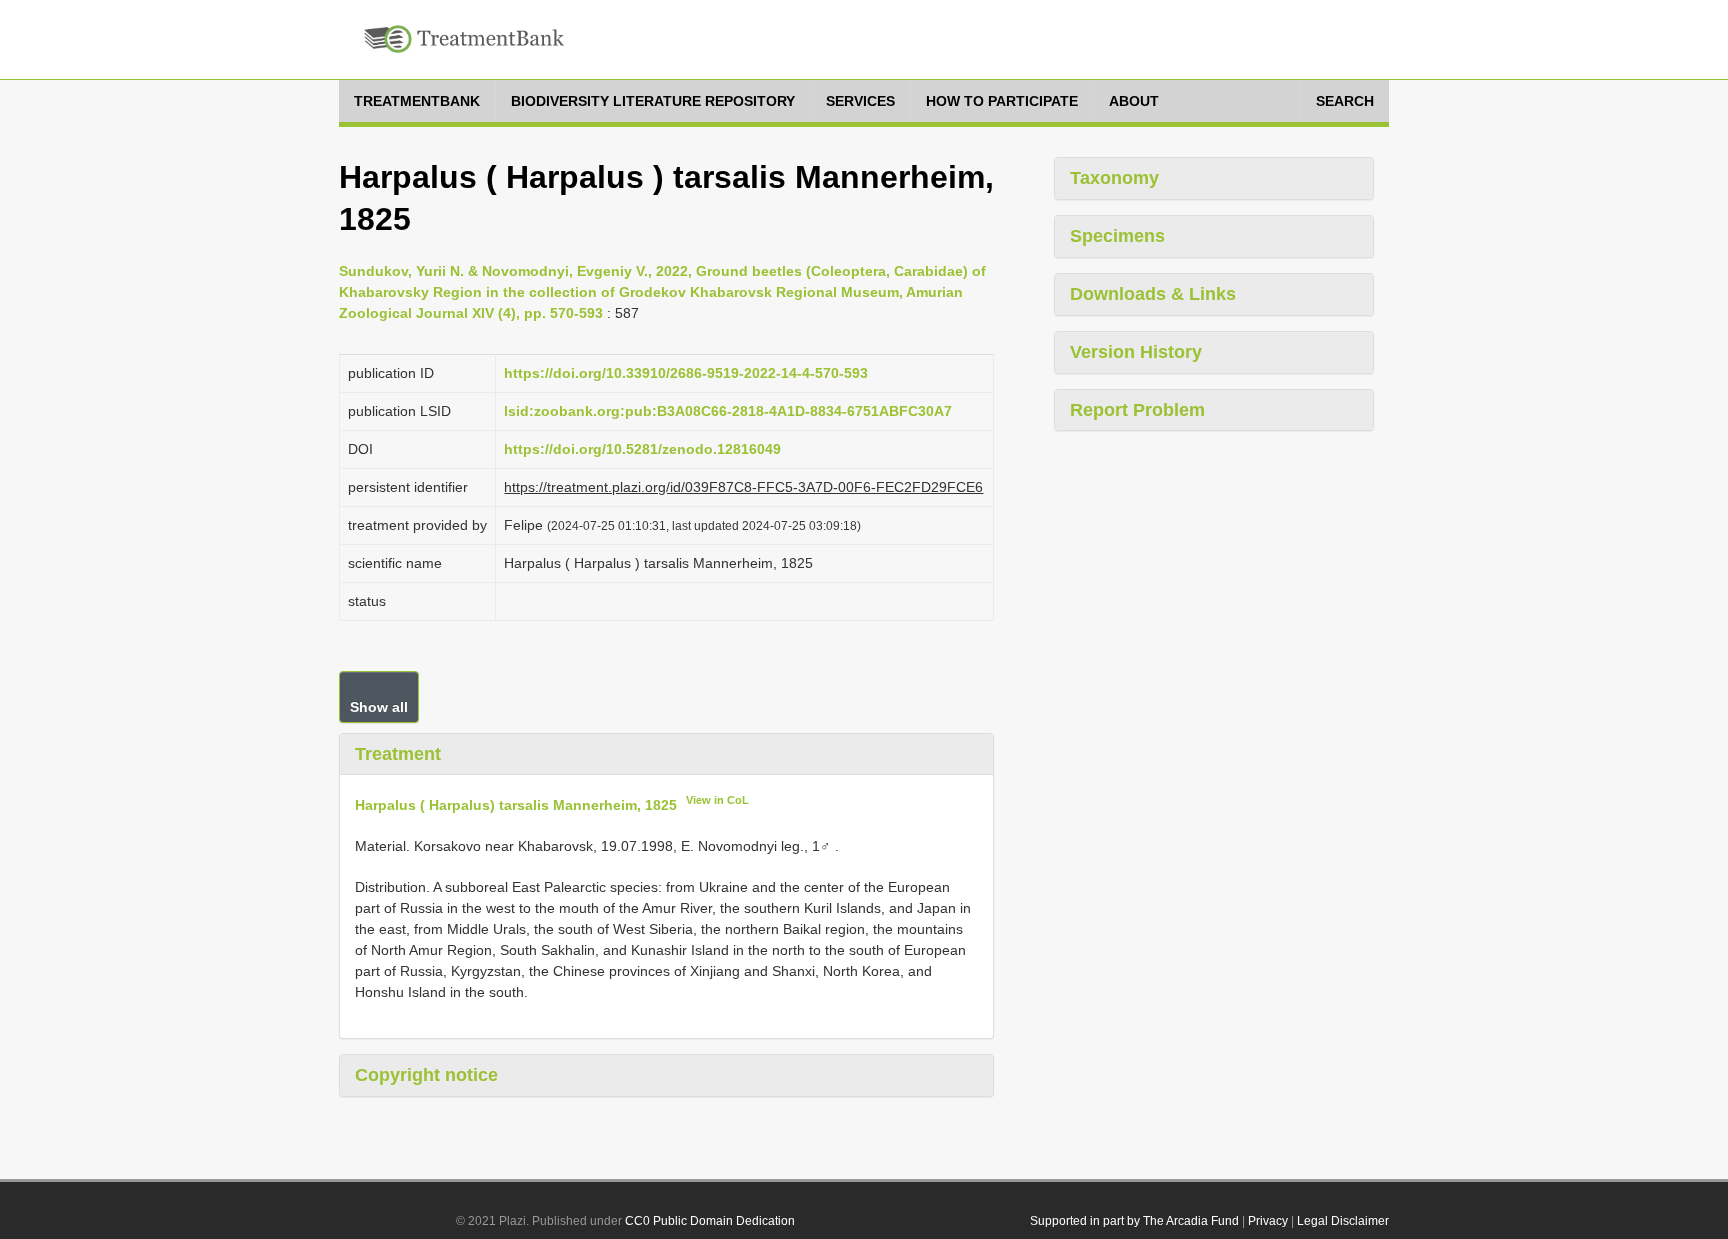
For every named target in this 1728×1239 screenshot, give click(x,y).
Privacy (1268, 1221)
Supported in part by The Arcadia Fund (1134, 1221)
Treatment (398, 754)
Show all (379, 707)
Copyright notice (426, 1075)
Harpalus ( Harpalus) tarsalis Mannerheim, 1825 (516, 805)
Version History (1136, 352)
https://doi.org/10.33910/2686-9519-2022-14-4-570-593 (686, 373)
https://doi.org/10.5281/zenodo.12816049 (642, 449)
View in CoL (717, 800)
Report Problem (1137, 410)
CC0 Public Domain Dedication (710, 1221)
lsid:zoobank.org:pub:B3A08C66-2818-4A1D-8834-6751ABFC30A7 (728, 411)
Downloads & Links (1153, 294)
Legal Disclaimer (1343, 1221)
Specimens (1117, 236)
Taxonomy (1114, 178)
